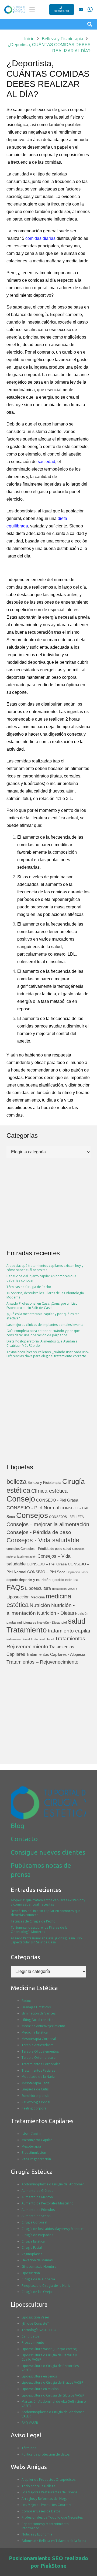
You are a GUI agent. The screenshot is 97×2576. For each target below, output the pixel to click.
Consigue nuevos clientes (48, 1852)
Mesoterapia (31, 2146)
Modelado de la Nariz (38, 2077)
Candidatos (30, 2336)
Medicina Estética (35, 2032)
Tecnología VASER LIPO (39, 2330)
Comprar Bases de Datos (41, 2511)
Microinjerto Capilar (37, 2140)
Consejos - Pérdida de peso (39, 1532)
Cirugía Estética (33, 2241)
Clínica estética (49, 1491)
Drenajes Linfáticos (36, 2007)
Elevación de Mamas (37, 2260)
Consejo (21, 1499)
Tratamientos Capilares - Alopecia (56, 1654)
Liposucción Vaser (35, 2317)
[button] (32, 9)
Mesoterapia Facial (36, 2083)
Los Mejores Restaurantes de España (50, 2492)
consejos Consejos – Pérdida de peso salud (39, 1549)
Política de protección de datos (46, 2454)
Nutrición (40, 1605)
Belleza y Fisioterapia (44, 1483)
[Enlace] (81, 9)
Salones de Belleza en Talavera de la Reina (54, 2541)
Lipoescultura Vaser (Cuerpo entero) (49, 2349)
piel (64, 1623)
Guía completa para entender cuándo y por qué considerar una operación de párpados (43, 1333)
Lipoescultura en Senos (39, 2376)
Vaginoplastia (32, 2254)
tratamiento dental (18, 1639)
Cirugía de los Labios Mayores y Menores (53, 2229)
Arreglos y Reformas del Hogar (45, 2499)
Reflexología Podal (36, 2102)
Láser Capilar (32, 2134)
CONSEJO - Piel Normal (33, 1508)
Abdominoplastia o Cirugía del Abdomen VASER (53, 2414)
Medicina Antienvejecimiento (43, 2026)
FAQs (15, 1587)
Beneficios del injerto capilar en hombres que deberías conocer (41, 1278)
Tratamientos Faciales (38, 2070)
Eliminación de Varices (39, 2013)
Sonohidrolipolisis (35, 2096)
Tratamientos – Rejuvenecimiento (42, 1662)
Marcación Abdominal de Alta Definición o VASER (54, 2404)
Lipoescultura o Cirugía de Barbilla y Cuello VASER (49, 2357)
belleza (16, 1482)
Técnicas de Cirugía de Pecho (29, 1287)
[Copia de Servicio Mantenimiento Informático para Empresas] (90, 9)
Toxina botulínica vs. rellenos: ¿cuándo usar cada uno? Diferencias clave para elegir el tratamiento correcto (48, 1354)
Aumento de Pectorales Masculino (48, 2203)
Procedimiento (33, 2342)
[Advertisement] (48, 1411)
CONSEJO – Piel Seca (46, 1572)
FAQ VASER (30, 2423)
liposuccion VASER (64, 1589)
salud (77, 1621)
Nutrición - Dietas (56, 1613)
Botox (26, 2001)
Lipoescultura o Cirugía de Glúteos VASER (53, 2395)
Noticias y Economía (37, 2534)
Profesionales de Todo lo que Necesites (52, 2517)
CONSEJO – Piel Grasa (47, 1564)
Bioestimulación (34, 2153)
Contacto (24, 1839)
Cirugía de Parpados (37, 2235)
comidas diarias (40, 238)
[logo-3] (15, 10)
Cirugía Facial (32, 2247)
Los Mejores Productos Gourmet (46, 2505)
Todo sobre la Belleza (38, 2486)
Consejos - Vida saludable (43, 1540)
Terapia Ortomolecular (39, 2058)
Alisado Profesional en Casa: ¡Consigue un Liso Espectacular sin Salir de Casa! (42, 1306)
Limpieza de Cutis (35, 2089)
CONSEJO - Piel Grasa (57, 1500)
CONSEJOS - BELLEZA (66, 1517)
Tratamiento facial (42, 1639)
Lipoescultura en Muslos (40, 2389)
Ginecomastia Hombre (39, 2267)
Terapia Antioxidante (38, 2045)
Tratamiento (27, 1630)
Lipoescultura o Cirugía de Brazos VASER (52, 2382)
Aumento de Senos (36, 2216)
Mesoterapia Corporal (39, 2039)
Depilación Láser (77, 1572)
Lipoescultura (38, 1588)
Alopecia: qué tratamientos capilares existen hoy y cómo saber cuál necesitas (45, 1268)
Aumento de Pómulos (38, 2210)
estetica (72, 1580)
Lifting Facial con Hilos (38, 2020)
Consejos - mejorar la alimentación (48, 1524)
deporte (12, 1580)
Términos (29, 2448)
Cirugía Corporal (34, 2222)
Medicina (38, 1597)
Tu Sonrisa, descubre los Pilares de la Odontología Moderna (45, 1295)
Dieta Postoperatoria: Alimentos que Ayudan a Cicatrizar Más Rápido (42, 1343)
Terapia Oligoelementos (40, 2051)
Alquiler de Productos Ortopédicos (48, 2480)
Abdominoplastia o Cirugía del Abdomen (53, 2184)
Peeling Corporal (34, 2108)
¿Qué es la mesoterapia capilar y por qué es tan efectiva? (43, 1316)
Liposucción (18, 1597)
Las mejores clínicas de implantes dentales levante (45, 1325)
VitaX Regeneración (36, 2159)
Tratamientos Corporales (41, 2064)
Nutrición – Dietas (49, 1623)
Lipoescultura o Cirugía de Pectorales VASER (50, 2368)
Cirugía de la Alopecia (38, 2279)
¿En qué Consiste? (35, 2323)
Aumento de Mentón (37, 2197)
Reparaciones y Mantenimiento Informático (45, 2526)
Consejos (32, 1515)
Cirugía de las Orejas (37, 2292)
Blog (18, 1826)
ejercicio (58, 1580)
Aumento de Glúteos (37, 2191)
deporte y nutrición (35, 1580)
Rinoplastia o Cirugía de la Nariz (46, 2286)
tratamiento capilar (69, 1631)
